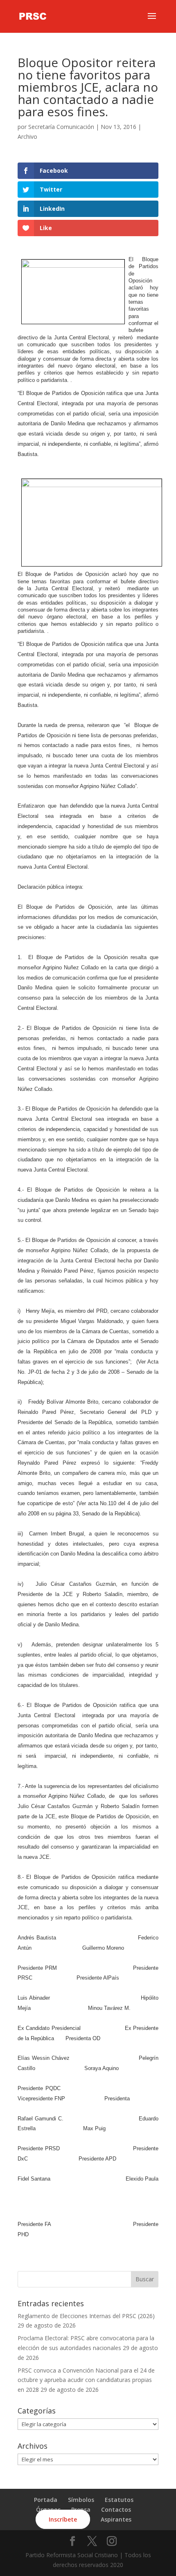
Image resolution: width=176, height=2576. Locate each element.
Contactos (116, 2509)
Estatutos (119, 2500)
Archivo (27, 137)
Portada (46, 2500)
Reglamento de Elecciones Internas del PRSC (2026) (86, 2316)
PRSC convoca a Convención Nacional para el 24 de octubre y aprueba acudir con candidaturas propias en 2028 (86, 2380)
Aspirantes (116, 2519)
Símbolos (81, 2500)
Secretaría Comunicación (61, 127)
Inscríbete (63, 2519)
